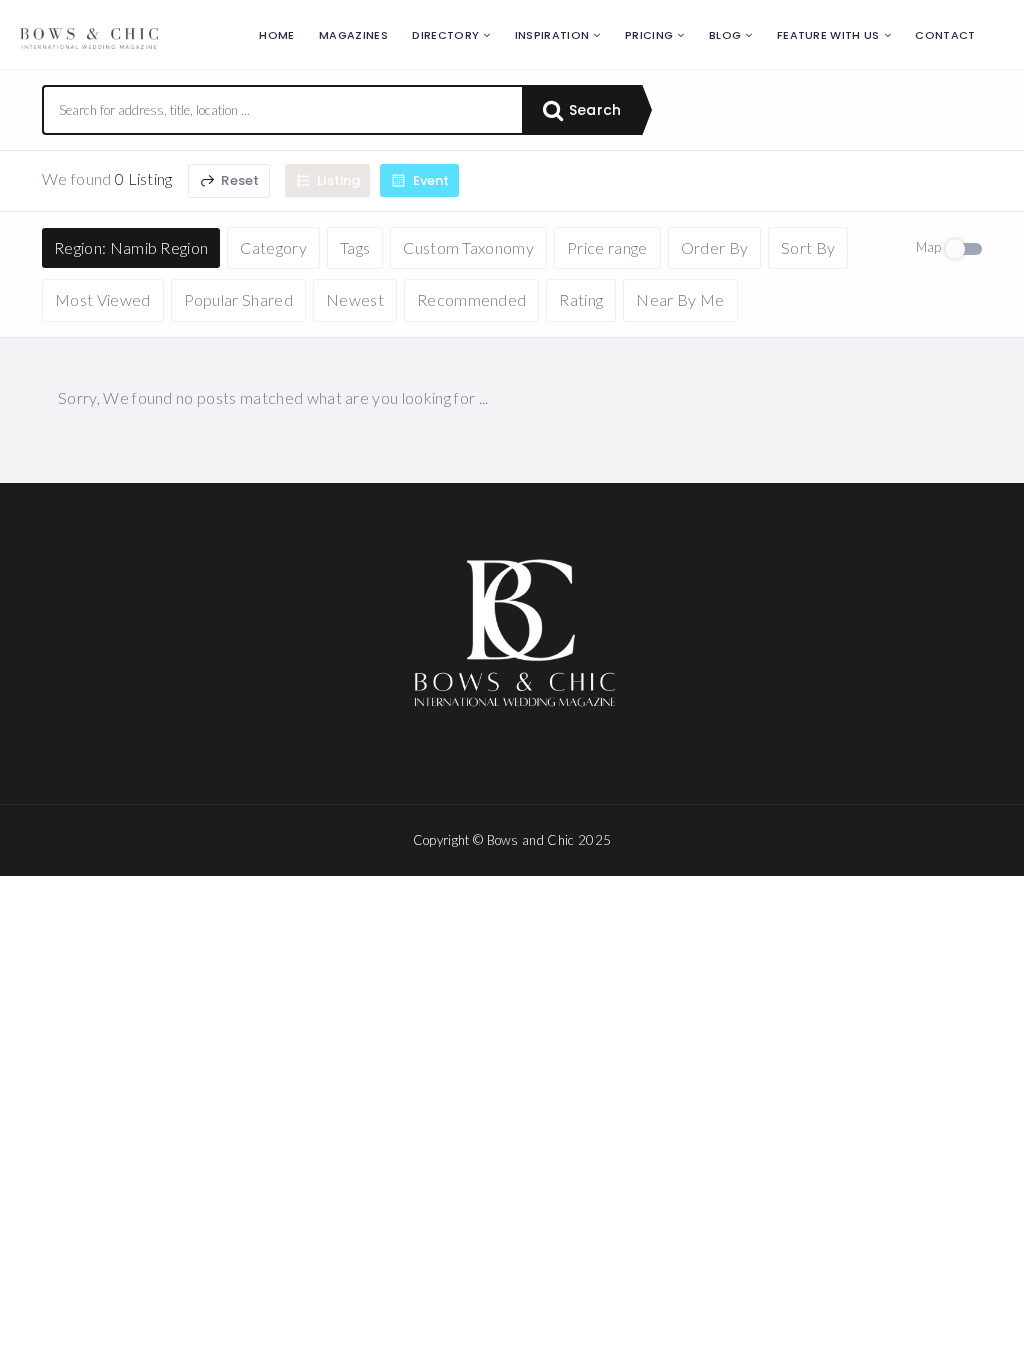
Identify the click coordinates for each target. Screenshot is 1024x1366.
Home (276, 35)
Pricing (649, 35)
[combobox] (283, 110)
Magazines (353, 35)
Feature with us (828, 35)
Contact (945, 35)
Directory (445, 35)
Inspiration (552, 35)
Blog (725, 35)
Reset (238, 180)
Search (593, 110)
